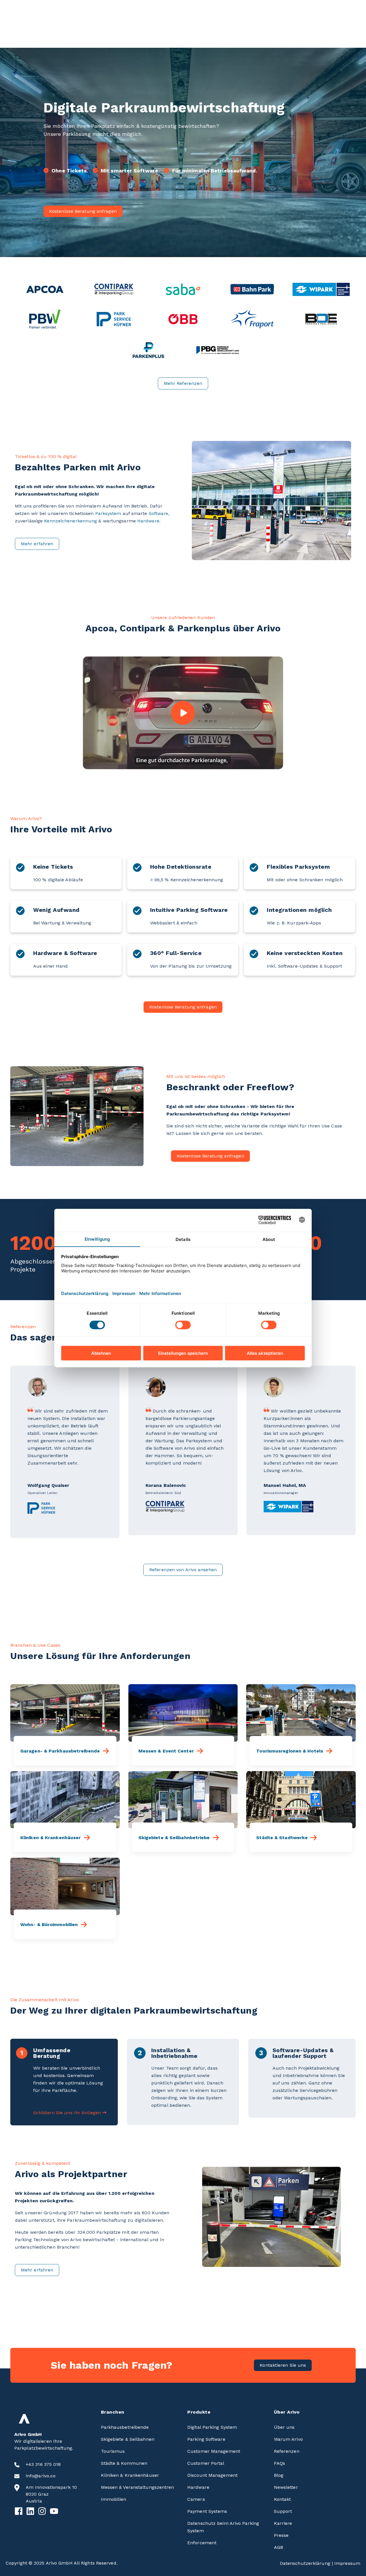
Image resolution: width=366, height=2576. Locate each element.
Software (159, 513)
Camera (196, 2499)
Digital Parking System (212, 2427)
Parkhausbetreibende (125, 2427)
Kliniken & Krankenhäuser (130, 2475)
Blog (279, 2475)
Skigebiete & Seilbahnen (128, 2439)
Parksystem (108, 513)
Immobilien (114, 2499)
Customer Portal (206, 2463)
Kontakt (283, 2499)
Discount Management (212, 2475)
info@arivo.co (41, 2476)
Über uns (284, 2427)
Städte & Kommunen (124, 2463)
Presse (281, 2535)
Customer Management (214, 2451)
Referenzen (287, 2451)
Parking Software (206, 2439)
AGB (279, 2547)
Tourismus (113, 2451)
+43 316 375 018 (43, 2464)
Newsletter (286, 2487)
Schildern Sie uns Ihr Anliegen (67, 2113)
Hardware (148, 521)
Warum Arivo (288, 2439)
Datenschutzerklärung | (307, 2563)
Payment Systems (207, 2511)
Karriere (283, 2523)
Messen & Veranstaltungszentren (138, 2487)
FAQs (280, 2463)
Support (283, 2511)
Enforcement (202, 2543)
